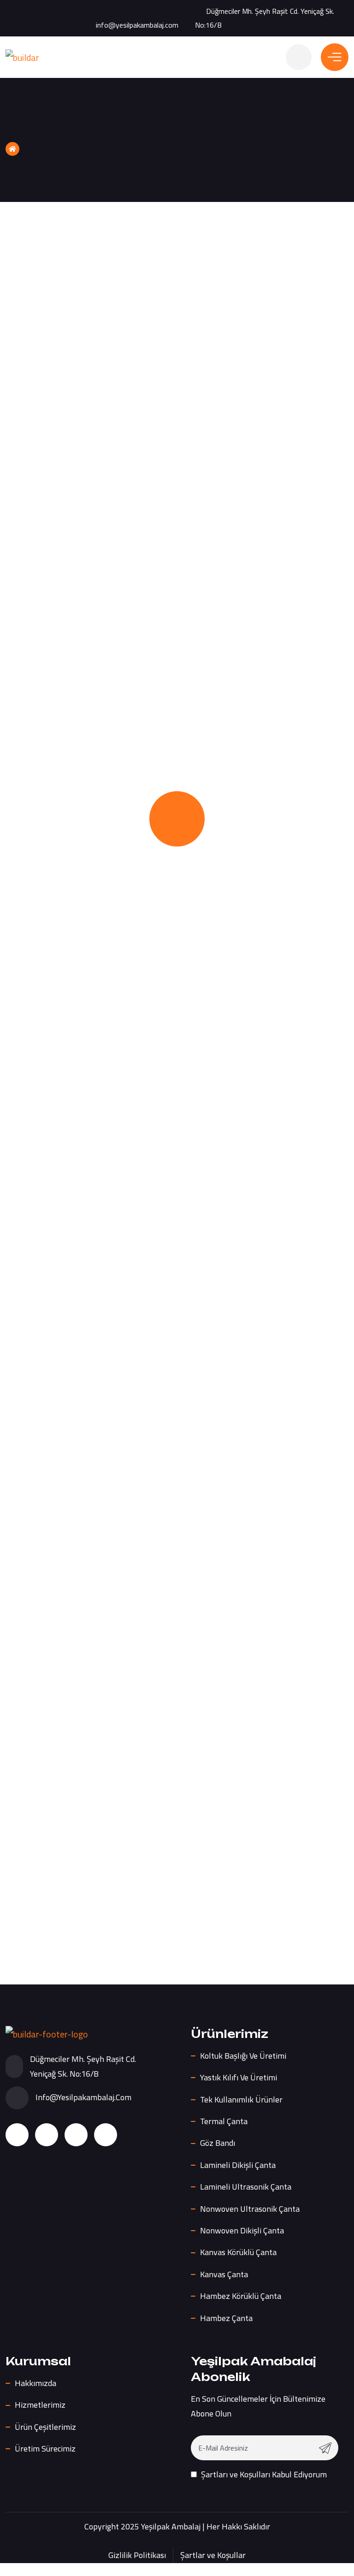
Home (35, 149)
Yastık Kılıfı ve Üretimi (239, 2077)
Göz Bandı (218, 2143)
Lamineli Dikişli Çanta (238, 2165)
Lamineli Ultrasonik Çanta (246, 2187)
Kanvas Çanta (224, 2274)
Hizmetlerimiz (40, 2405)
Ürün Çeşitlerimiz (45, 2427)
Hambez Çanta (226, 2318)
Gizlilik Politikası (137, 2555)
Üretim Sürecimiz (45, 2449)
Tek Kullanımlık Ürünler (241, 2099)
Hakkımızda (35, 2383)
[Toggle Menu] (335, 57)
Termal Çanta (224, 2121)
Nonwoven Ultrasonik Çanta (250, 2209)
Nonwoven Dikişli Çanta (242, 2230)
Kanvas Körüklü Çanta (238, 2252)
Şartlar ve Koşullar (213, 2555)
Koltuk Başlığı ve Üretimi (243, 2056)
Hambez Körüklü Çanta (241, 2296)
